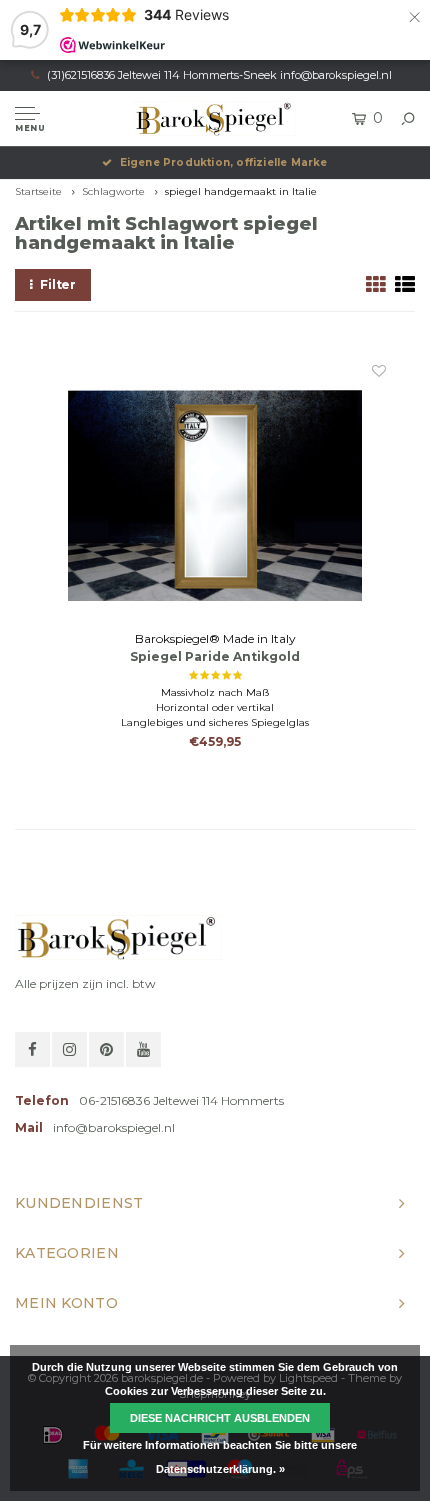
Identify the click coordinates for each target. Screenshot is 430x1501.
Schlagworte (113, 191)
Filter (58, 284)
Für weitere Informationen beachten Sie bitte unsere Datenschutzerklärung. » (220, 1457)
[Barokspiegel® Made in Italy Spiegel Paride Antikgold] (215, 495)
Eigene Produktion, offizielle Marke (223, 162)
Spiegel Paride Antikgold (215, 656)
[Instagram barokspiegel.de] (69, 1049)
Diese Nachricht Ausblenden (220, 1418)
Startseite (38, 191)
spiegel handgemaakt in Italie (241, 191)
